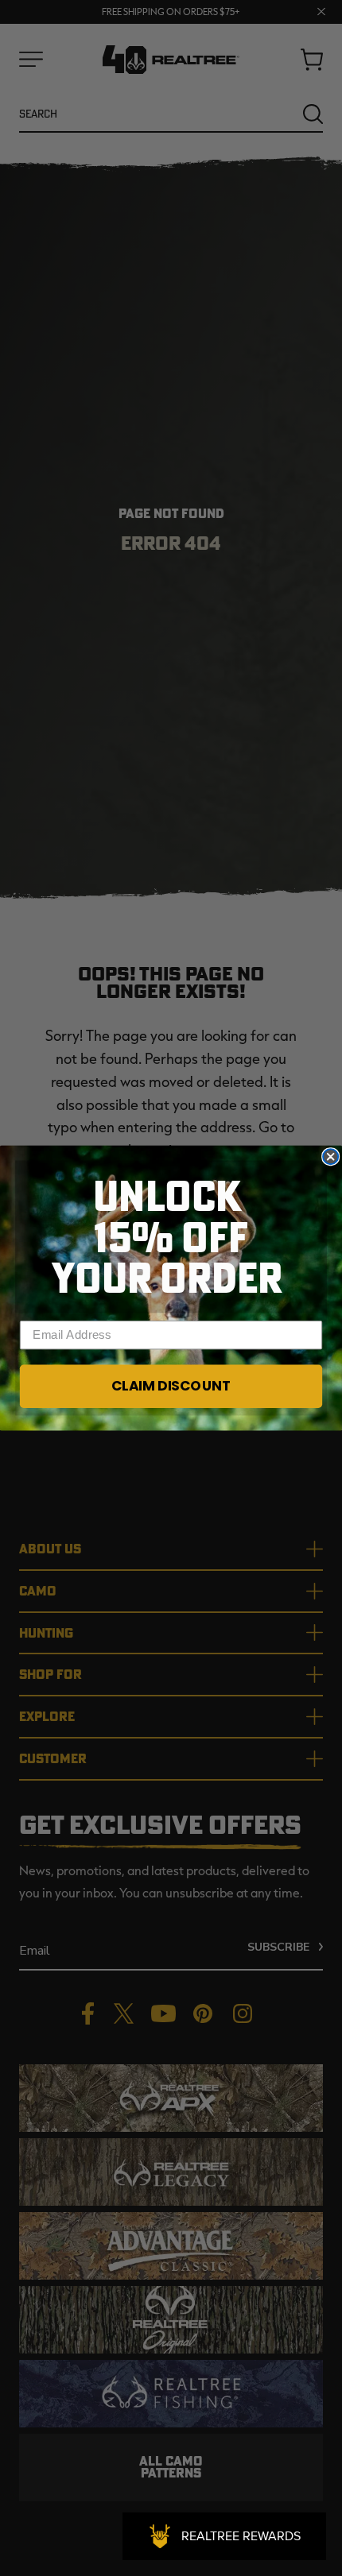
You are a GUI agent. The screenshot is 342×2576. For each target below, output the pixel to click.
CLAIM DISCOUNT (171, 1386)
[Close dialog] (330, 1156)
